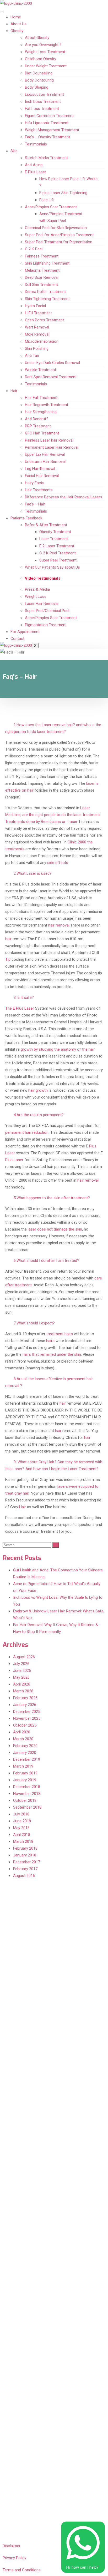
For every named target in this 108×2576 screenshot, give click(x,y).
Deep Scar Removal (42, 277)
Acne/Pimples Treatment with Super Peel (61, 217)
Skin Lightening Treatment (47, 263)
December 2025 (27, 1712)
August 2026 (24, 1657)
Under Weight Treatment (46, 66)
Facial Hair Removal (42, 476)
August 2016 (24, 1876)
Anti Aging (34, 165)
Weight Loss (36, 596)
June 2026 (22, 1671)
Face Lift (47, 200)
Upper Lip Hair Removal (45, 454)
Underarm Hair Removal (45, 462)
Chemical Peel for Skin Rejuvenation (56, 228)
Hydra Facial (35, 306)
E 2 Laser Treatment (57, 546)
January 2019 (25, 1780)
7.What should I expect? (34, 1323)
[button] (54, 728)
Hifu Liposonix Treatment (47, 123)
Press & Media (37, 589)
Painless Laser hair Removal (49, 440)
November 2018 (27, 1794)
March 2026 (23, 1691)
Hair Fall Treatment (41, 398)
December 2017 (27, 1862)
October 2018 (25, 1800)
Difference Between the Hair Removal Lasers (64, 497)
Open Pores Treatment (44, 320)
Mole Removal (37, 334)
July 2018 (21, 1814)
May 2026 (21, 1677)
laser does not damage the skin (55, 1229)
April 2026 (22, 1684)
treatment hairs (60, 1334)
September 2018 (27, 1807)
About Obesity (37, 38)
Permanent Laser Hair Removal (52, 447)
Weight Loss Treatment (45, 52)
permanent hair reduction (27, 1132)
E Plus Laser (36, 172)
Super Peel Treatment (58, 560)
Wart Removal (37, 327)
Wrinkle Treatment (40, 370)
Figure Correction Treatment (49, 116)
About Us (18, 24)
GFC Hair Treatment (42, 433)
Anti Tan (32, 356)
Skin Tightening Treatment (47, 299)
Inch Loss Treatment (43, 102)
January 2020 (25, 1753)
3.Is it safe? (24, 998)
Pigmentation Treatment (46, 625)
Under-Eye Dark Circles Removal (52, 363)
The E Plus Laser (20, 1008)
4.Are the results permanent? (39, 1115)
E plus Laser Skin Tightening (63, 193)
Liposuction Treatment (44, 94)
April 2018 (22, 1835)
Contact (17, 639)
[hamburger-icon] (2, 12)
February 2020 (25, 1746)
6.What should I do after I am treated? (46, 1261)
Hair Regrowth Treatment (47, 405)
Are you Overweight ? (43, 45)
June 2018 (22, 1821)
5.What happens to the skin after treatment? (52, 1198)
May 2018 (21, 1828)
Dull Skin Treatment (41, 285)
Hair (14, 391)
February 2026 (25, 1698)
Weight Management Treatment (52, 130)
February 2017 (25, 1869)
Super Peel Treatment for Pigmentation (59, 242)
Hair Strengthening (41, 412)
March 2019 (23, 1766)
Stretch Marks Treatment (46, 158)
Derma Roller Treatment (45, 292)
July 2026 (21, 1664)
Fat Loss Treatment (42, 109)
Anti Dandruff (36, 419)
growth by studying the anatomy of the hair (58, 1049)
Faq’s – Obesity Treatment (47, 137)
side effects (58, 863)
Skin (14, 151)
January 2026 (25, 1705)
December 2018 (27, 1787)
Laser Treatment (54, 539)
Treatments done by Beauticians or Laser (41, 822)
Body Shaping (37, 87)
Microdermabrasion (42, 341)
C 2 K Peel (34, 249)
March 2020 (23, 1739)
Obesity (17, 31)
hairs (50, 1341)
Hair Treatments (39, 490)
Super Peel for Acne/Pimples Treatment (59, 235)
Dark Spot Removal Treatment (51, 377)
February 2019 (25, 1773)
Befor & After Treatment (46, 525)
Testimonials (36, 144)
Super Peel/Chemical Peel (47, 611)
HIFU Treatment (38, 313)
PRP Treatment (38, 426)
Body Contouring (39, 80)
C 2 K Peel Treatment (58, 553)
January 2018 (25, 1855)
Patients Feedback (26, 518)
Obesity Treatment (55, 532)
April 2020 (22, 1732)
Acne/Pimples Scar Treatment (51, 207)
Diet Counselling (39, 73)
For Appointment (25, 632)
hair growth (38, 1090)
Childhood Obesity (40, 59)
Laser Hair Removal (42, 604)
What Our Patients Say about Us (52, 567)
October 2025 (25, 1725)
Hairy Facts (35, 483)
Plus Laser (14, 1160)
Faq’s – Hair (35, 504)
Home (16, 17)
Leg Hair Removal (40, 469)
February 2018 (25, 1848)
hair (8, 939)
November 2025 (27, 1718)
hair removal (59, 925)
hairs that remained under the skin (52, 1354)
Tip (8, 959)
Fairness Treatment (42, 256)
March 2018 (23, 1841)
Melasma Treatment (42, 270)
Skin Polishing (37, 348)
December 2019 (27, 1759)
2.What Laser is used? (33, 873)
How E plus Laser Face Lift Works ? (68, 182)
